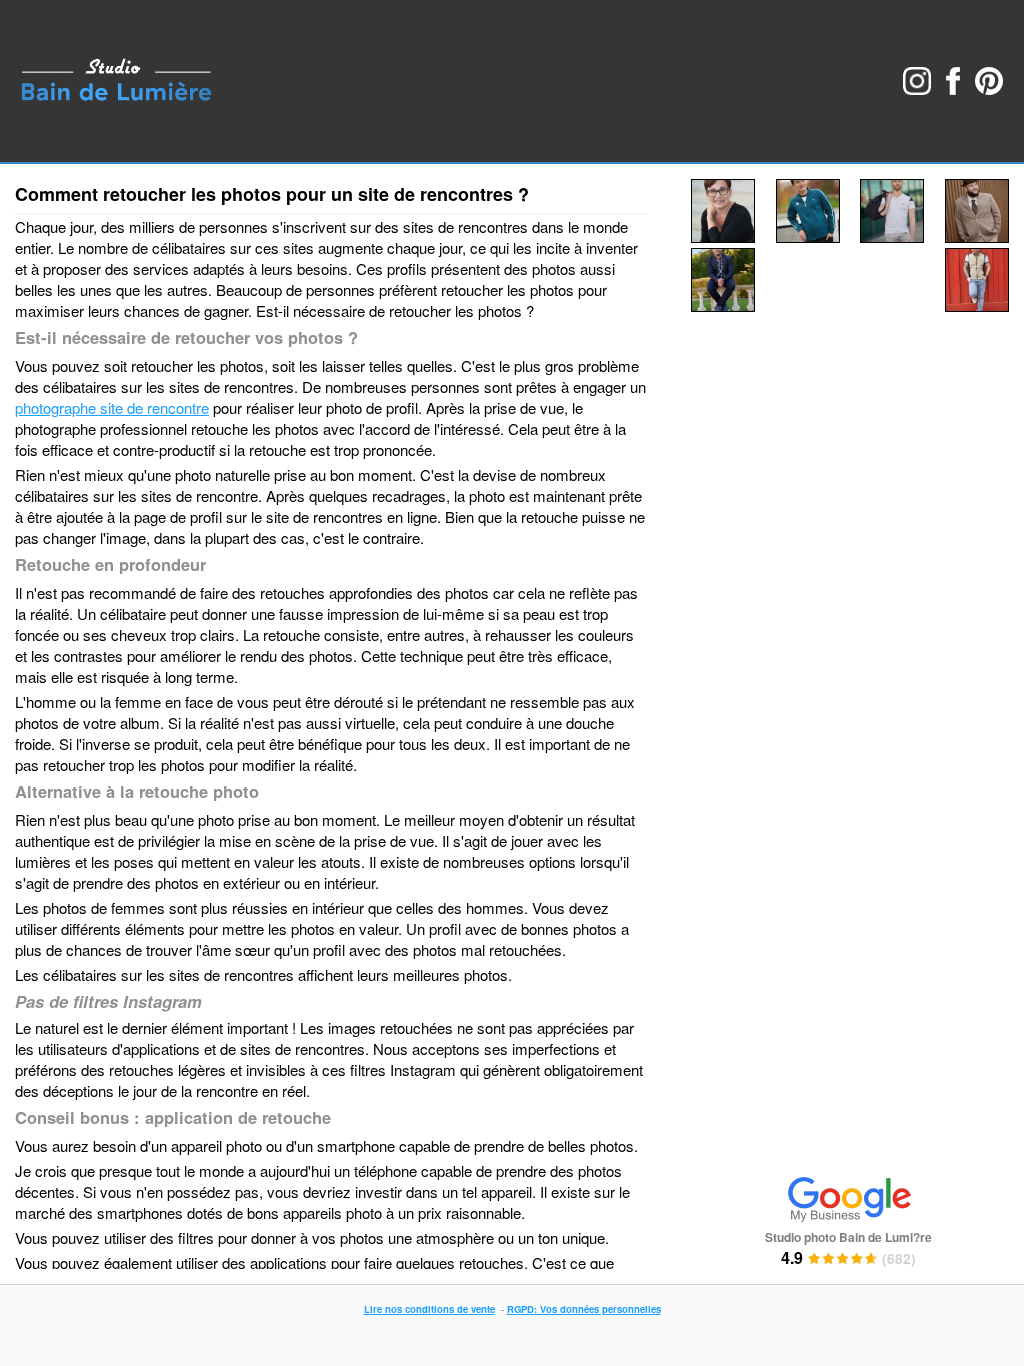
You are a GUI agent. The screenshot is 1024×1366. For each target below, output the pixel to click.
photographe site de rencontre (112, 407)
